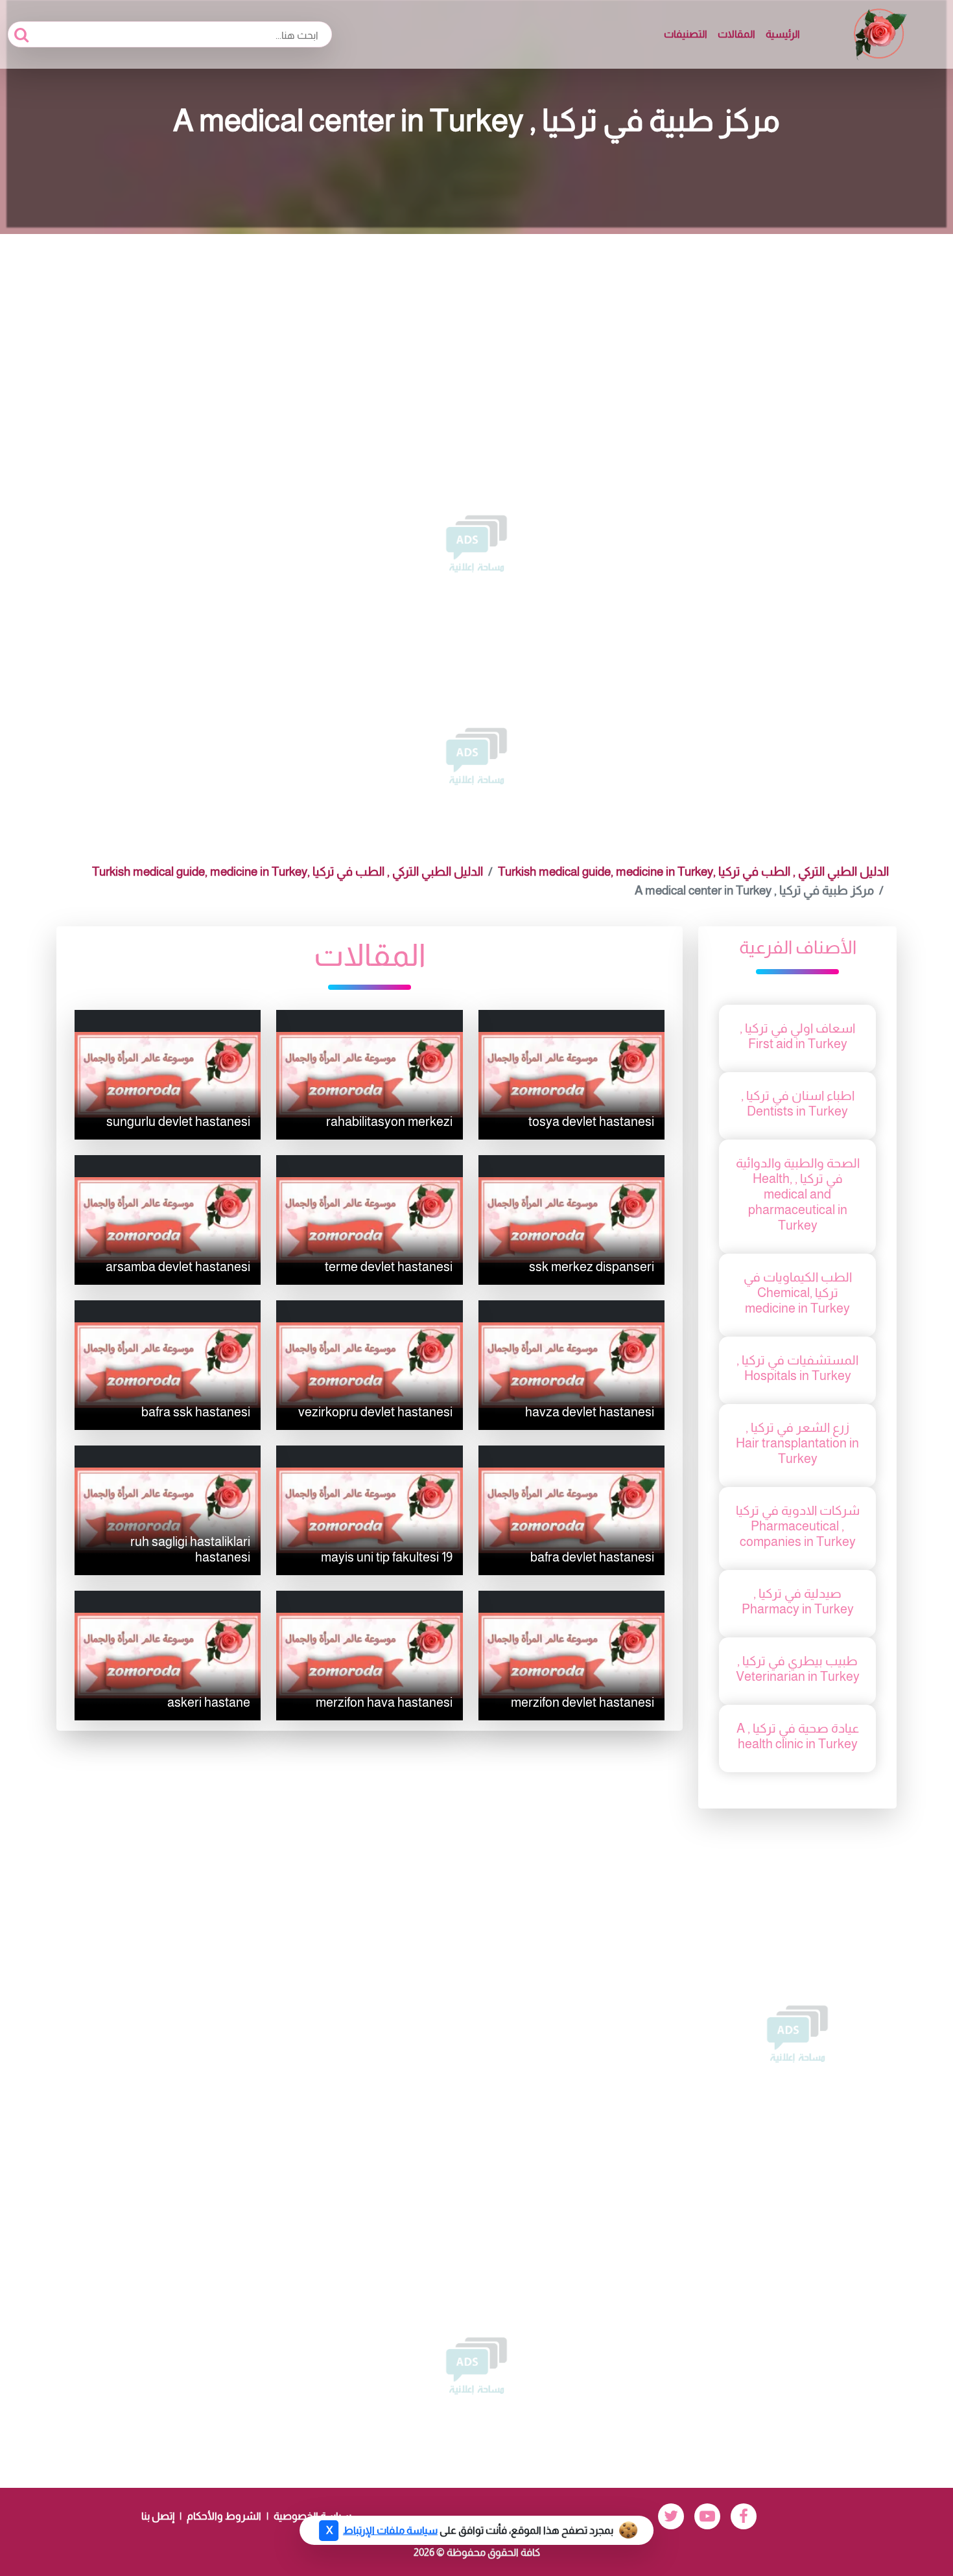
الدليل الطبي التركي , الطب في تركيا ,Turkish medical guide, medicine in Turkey (693, 872)
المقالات (736, 34)
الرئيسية (783, 34)
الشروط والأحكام (224, 2516)
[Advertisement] (476, 331)
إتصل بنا (158, 2516)
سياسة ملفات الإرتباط (390, 2530)
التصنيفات (686, 34)
